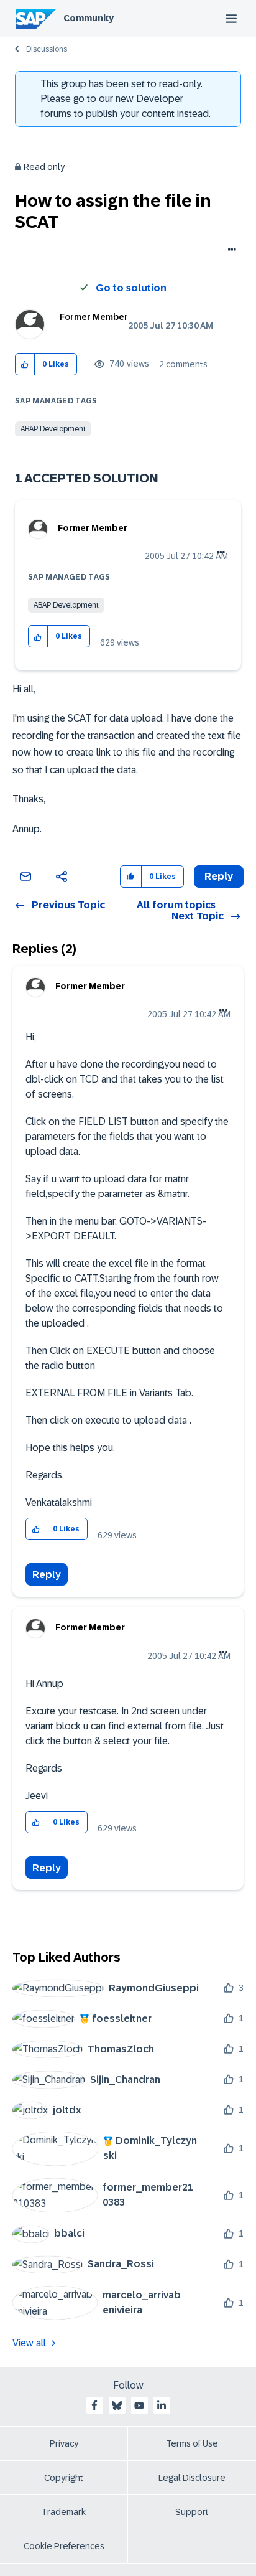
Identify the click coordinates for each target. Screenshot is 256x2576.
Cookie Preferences (64, 2546)
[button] (25, 364)
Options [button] (230, 251)
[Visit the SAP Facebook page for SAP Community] (94, 2405)
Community (89, 18)
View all (29, 2343)
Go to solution (131, 288)
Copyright (64, 2478)
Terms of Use (192, 2443)
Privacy (64, 2443)
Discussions (47, 49)
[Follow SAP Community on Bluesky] (117, 2405)
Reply (47, 1575)
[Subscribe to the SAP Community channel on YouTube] (139, 2405)
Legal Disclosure (192, 2478)
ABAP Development (53, 429)
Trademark (64, 2512)
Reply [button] (219, 876)
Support (192, 2512)
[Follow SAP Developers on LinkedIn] (162, 2405)
